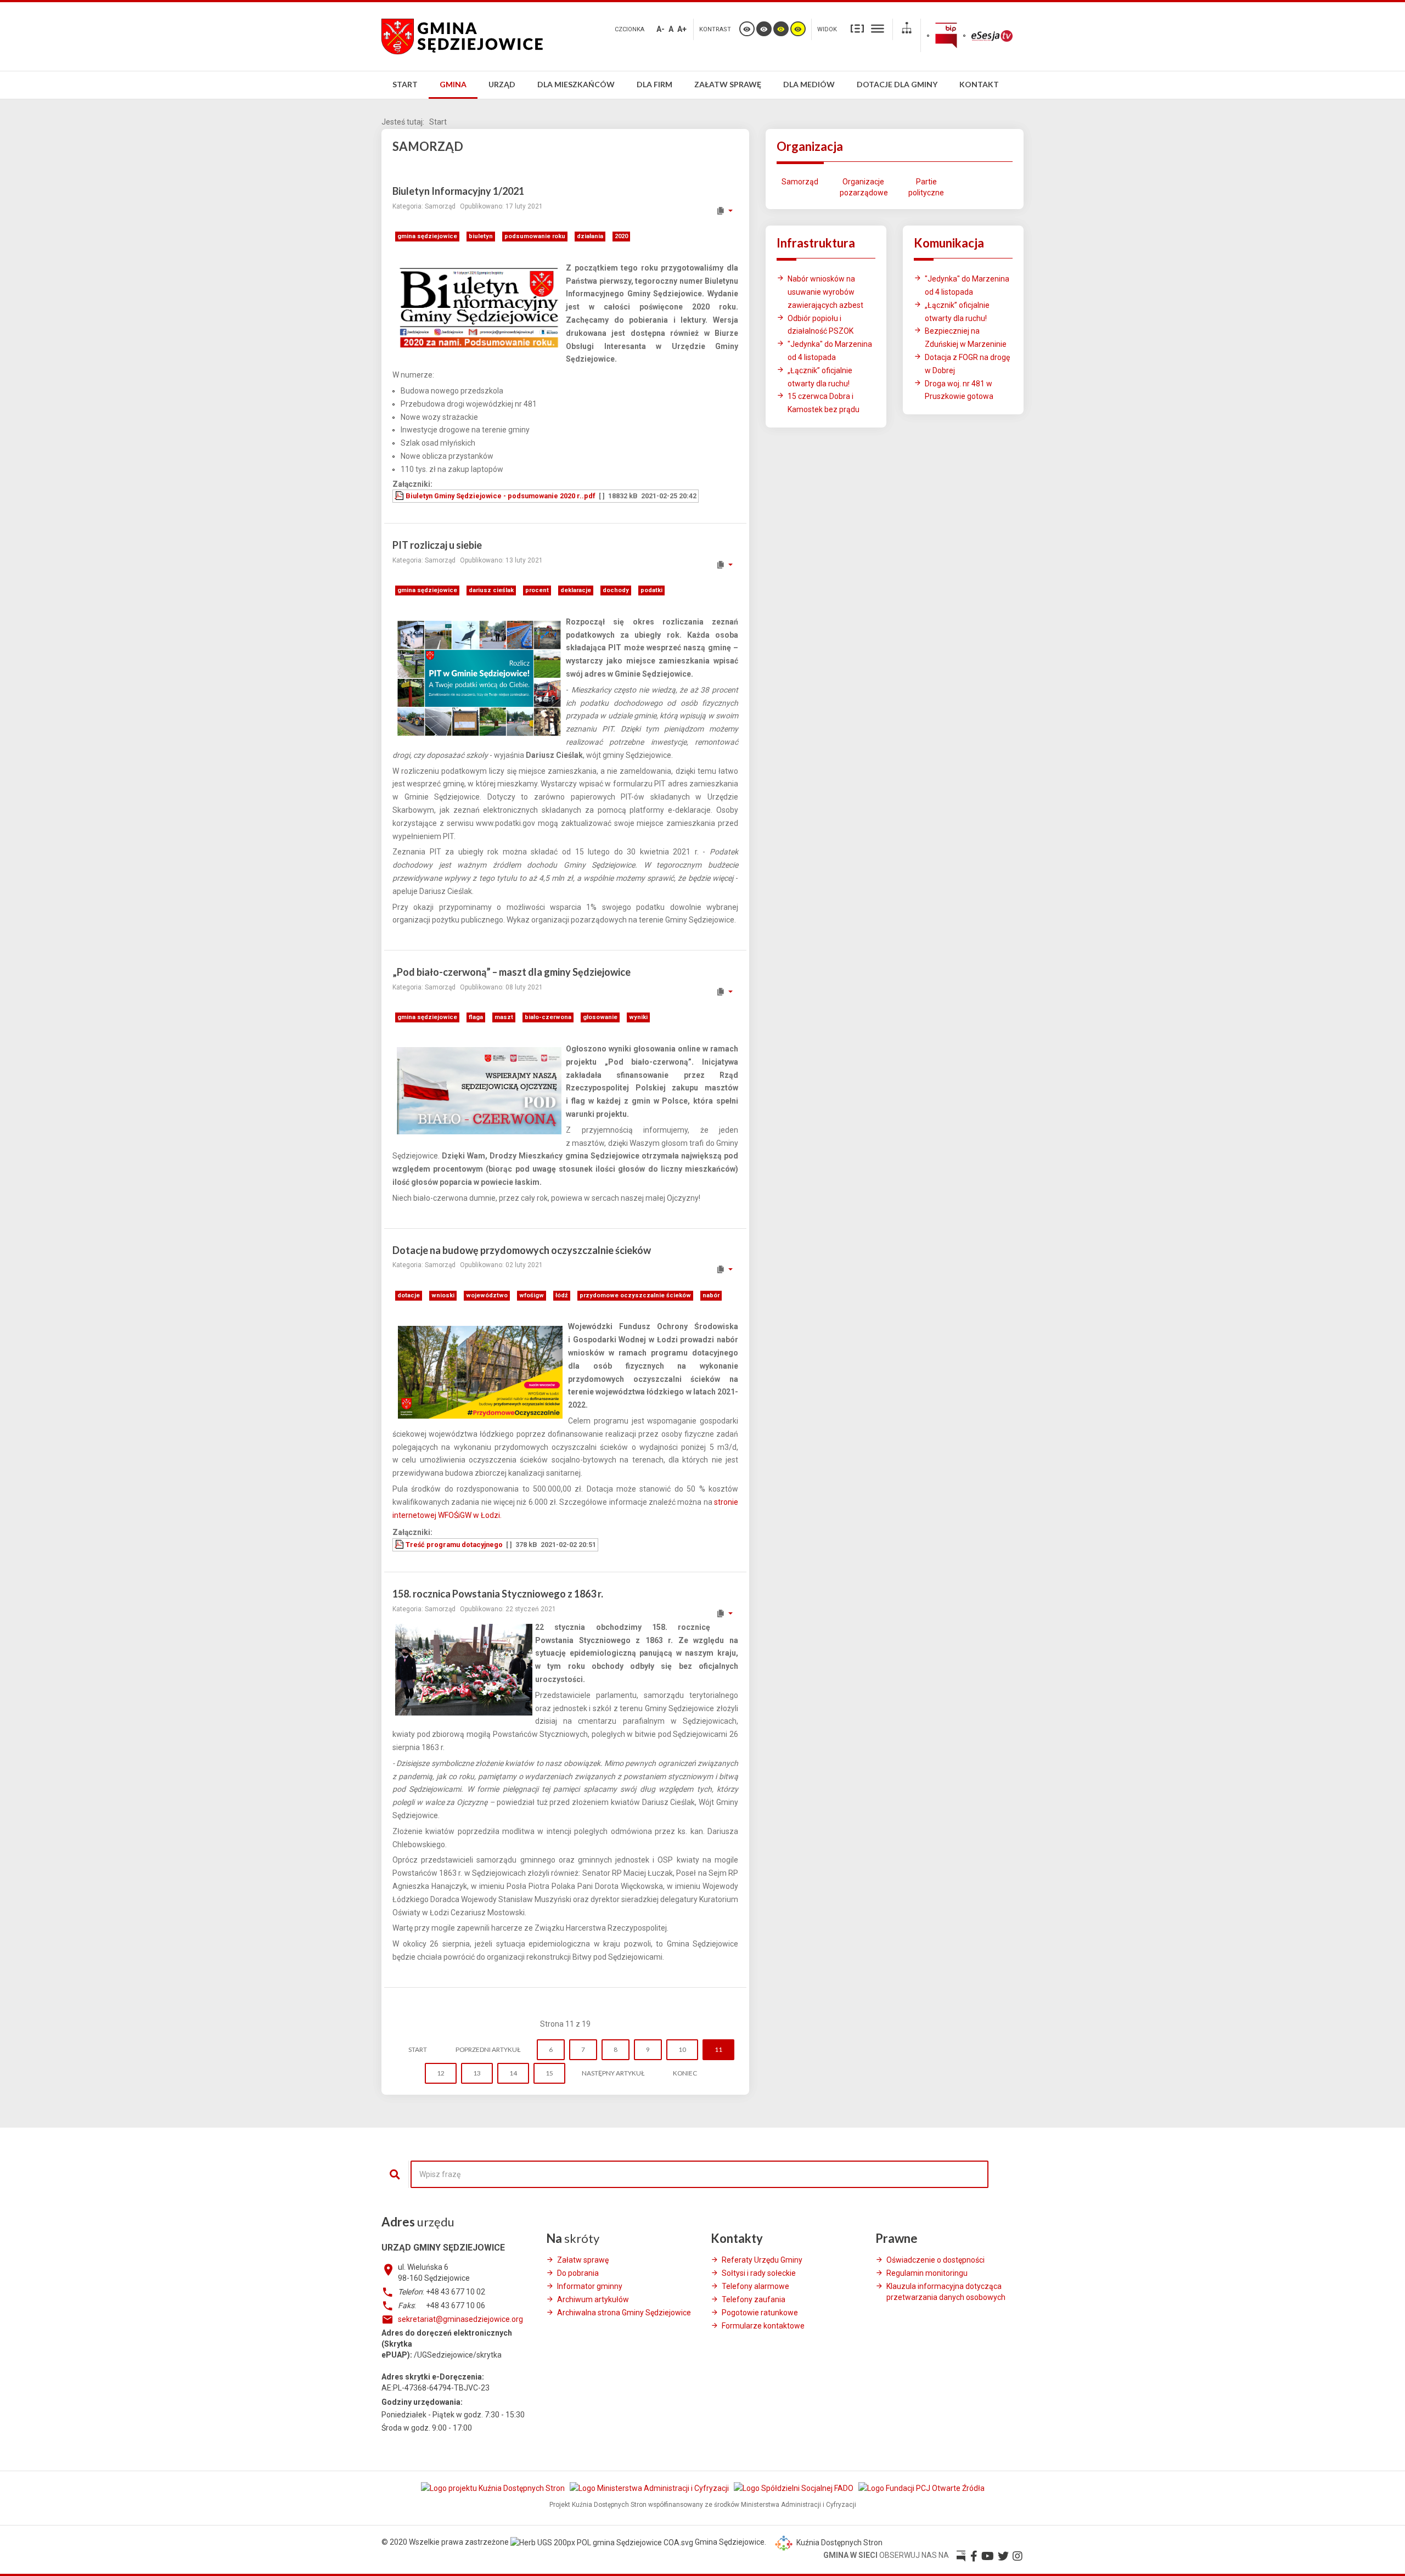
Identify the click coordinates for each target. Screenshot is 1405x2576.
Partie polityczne (926, 187)
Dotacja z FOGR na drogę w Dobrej (967, 364)
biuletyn (481, 236)
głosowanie (600, 1017)
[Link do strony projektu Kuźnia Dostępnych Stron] (494, 2488)
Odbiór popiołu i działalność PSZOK (820, 325)
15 (549, 2073)
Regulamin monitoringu (927, 2273)
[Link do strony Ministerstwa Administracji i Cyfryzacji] (650, 2488)
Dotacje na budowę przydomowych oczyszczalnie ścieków (522, 1250)
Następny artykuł (613, 2073)
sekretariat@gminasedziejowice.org (460, 2319)
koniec (685, 2073)
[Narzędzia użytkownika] (724, 211)
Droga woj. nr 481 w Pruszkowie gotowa (959, 390)
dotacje (409, 1295)
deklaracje (576, 590)
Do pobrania (578, 2273)
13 (477, 2073)
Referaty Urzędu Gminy (762, 2260)
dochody (616, 590)
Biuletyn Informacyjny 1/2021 (458, 191)
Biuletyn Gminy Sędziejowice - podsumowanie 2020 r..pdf (501, 496)
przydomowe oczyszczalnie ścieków (635, 1295)
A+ (682, 29)
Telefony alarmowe (755, 2286)
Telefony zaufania (754, 2299)
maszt (504, 1017)
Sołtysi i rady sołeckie (759, 2273)
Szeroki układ (878, 28)
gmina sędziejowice (427, 236)
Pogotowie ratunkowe (760, 2313)
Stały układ (857, 28)
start (418, 2049)
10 (682, 2049)
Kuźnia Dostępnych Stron (839, 2543)
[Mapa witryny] (907, 29)
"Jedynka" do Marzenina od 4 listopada (830, 351)
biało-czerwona (548, 1017)
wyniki (638, 1017)
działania (590, 236)
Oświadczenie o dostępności (935, 2260)
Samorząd (800, 182)
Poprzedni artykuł (488, 2049)
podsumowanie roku (535, 236)
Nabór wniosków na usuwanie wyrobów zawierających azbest (825, 292)
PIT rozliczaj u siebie (437, 545)
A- (661, 29)
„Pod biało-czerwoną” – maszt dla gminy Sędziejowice (512, 972)
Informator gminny (590, 2286)
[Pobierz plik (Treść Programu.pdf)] (400, 1545)
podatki (651, 590)
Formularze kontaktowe (763, 2326)
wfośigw (532, 1295)
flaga (476, 1017)
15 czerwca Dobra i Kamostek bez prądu (824, 403)
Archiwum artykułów (593, 2299)
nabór (711, 1295)
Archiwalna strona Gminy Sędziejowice (624, 2313)
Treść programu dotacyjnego (454, 1545)
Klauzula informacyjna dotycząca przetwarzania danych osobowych (946, 2292)
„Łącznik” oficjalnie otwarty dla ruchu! (820, 377)
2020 (621, 236)
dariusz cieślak (491, 590)
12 (441, 2073)
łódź (562, 1295)
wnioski (443, 1295)
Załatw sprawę (583, 2260)
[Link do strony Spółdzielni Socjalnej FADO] (794, 2488)
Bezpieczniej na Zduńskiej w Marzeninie (966, 338)
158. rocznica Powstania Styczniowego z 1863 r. (498, 1594)
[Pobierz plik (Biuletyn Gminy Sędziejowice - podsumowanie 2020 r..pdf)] (400, 496)
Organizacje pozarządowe (863, 187)
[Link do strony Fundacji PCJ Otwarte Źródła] (921, 2488)
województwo (487, 1295)
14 (513, 2073)
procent (537, 590)
